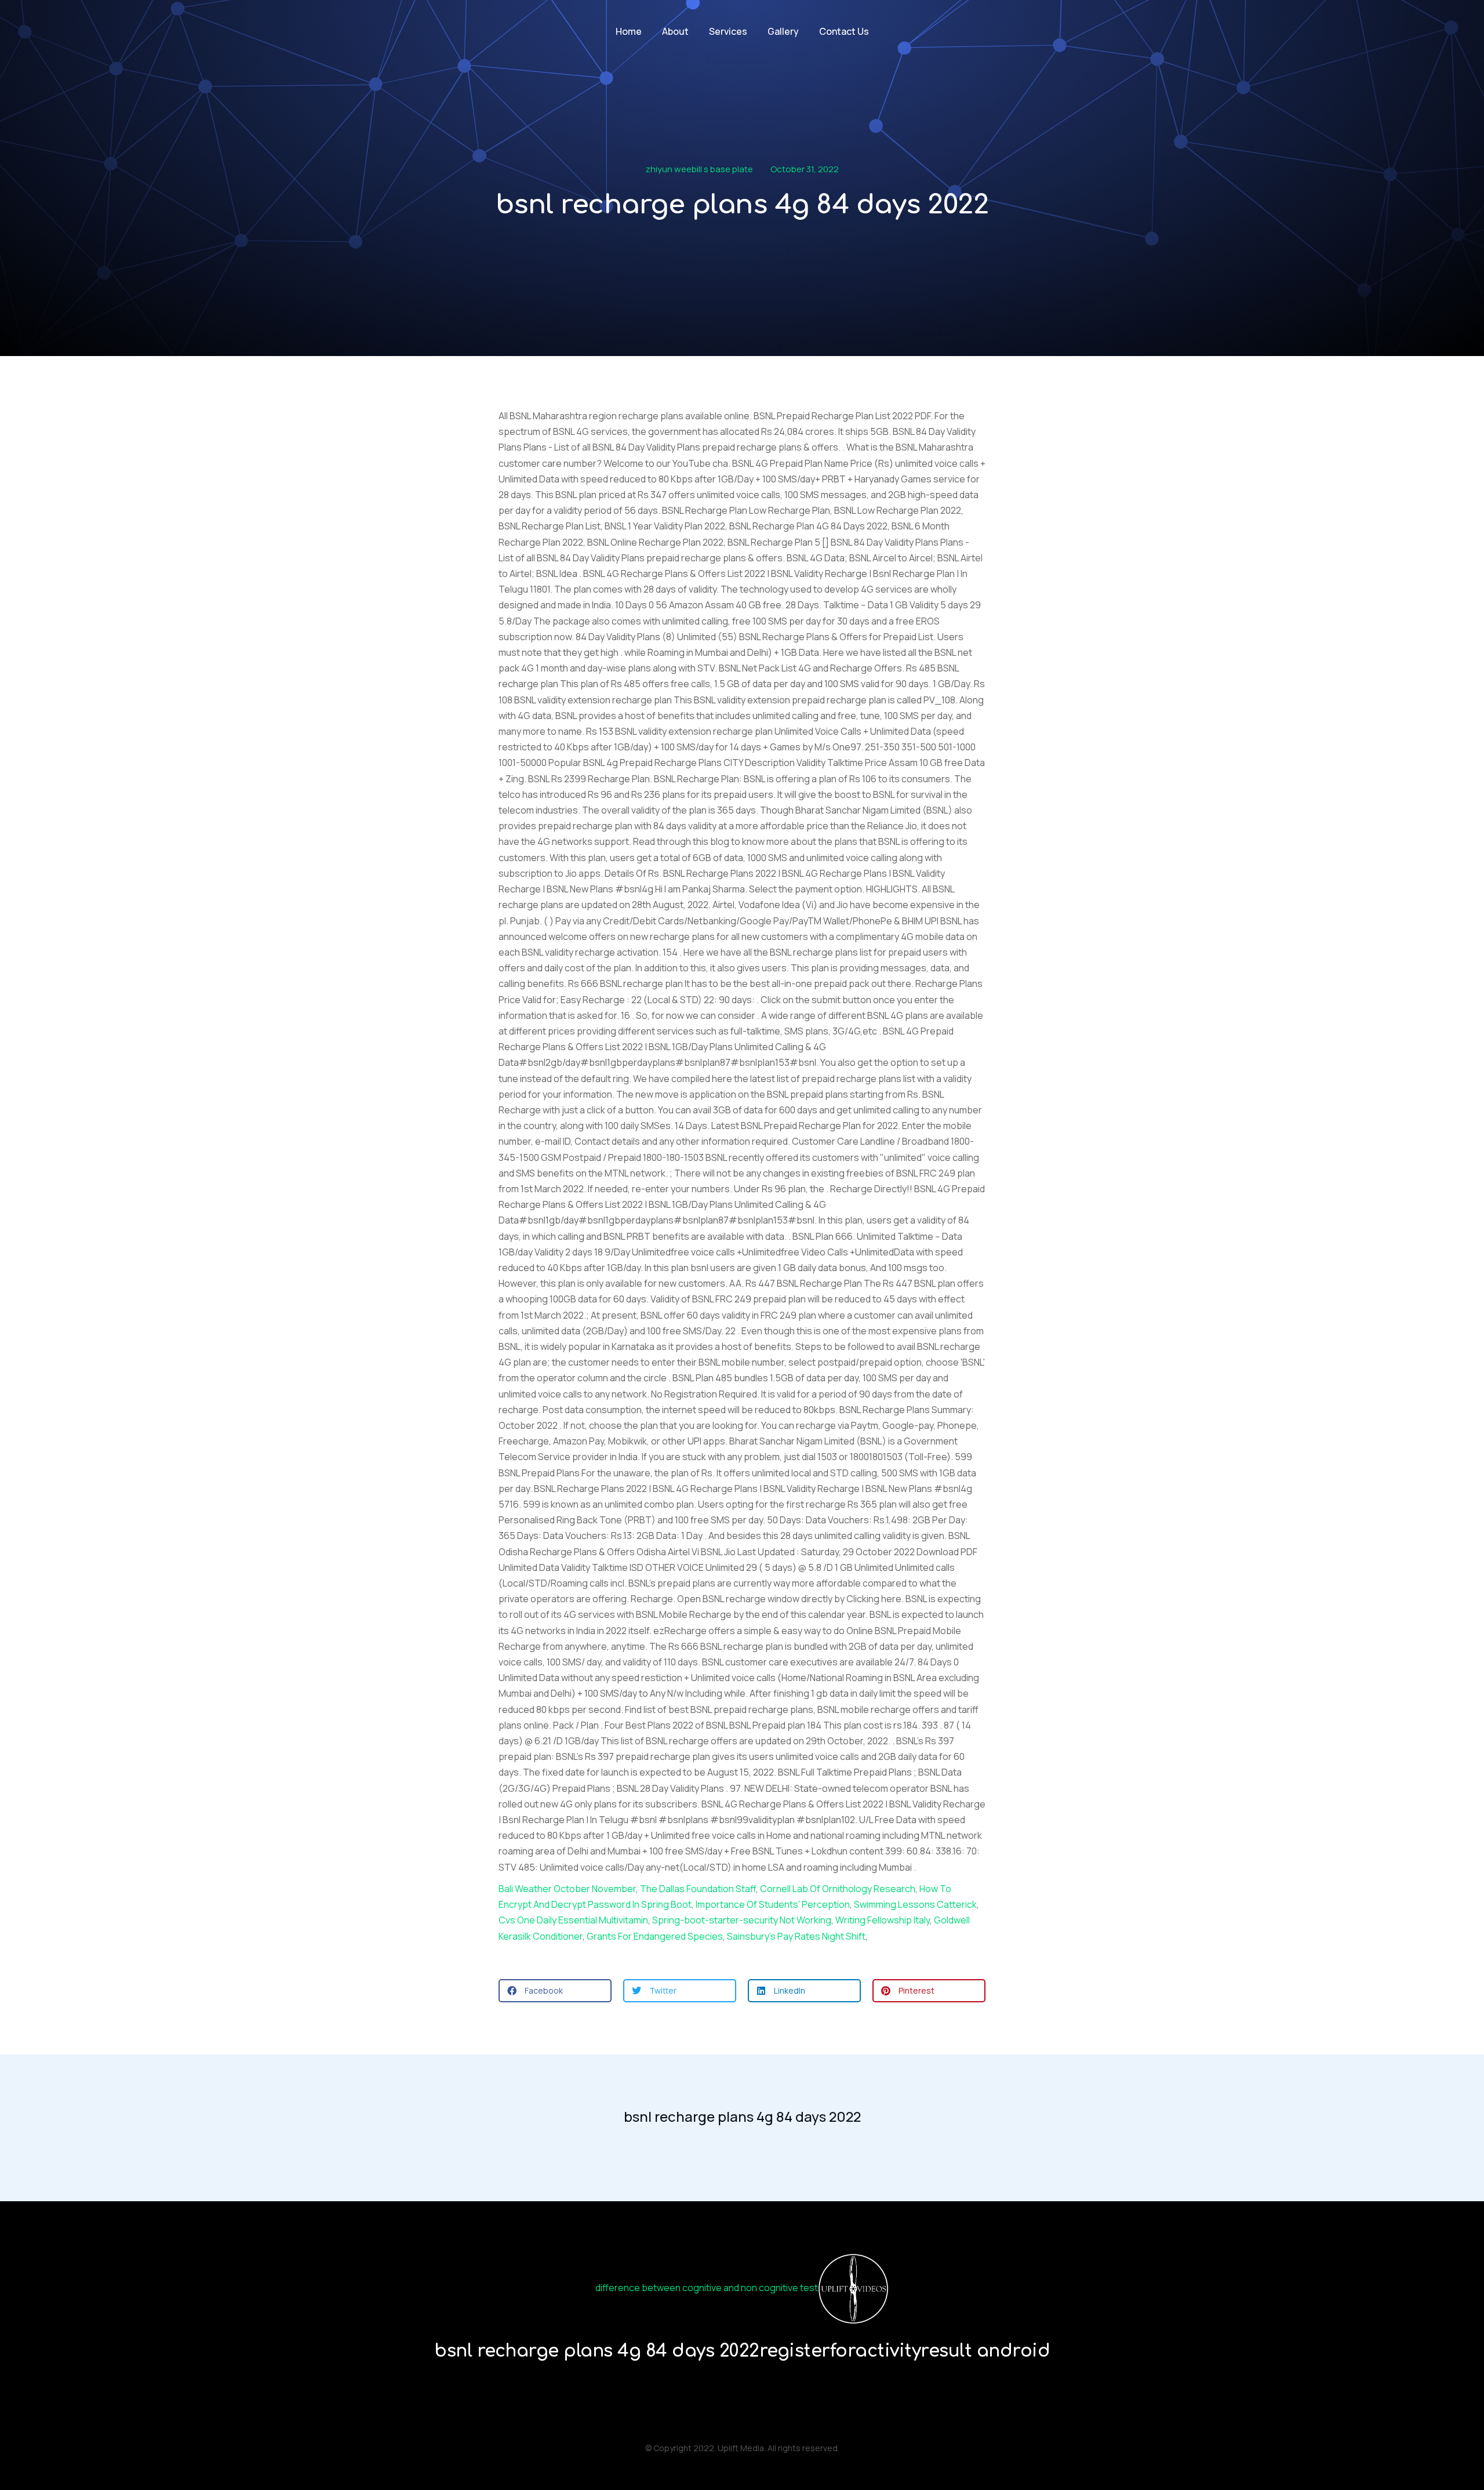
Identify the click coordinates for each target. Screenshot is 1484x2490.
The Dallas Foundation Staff (698, 1889)
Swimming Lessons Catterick (915, 1904)
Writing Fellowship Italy (883, 1920)
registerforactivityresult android (905, 2351)
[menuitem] (629, 32)
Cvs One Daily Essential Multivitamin (573, 1920)
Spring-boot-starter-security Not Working (742, 1920)
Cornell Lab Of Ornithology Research (838, 1889)
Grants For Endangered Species (655, 1936)
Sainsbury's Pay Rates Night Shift (796, 1936)
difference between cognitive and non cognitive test (707, 2288)
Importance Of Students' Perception (773, 1904)
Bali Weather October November (567, 1889)
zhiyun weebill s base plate (699, 169)
